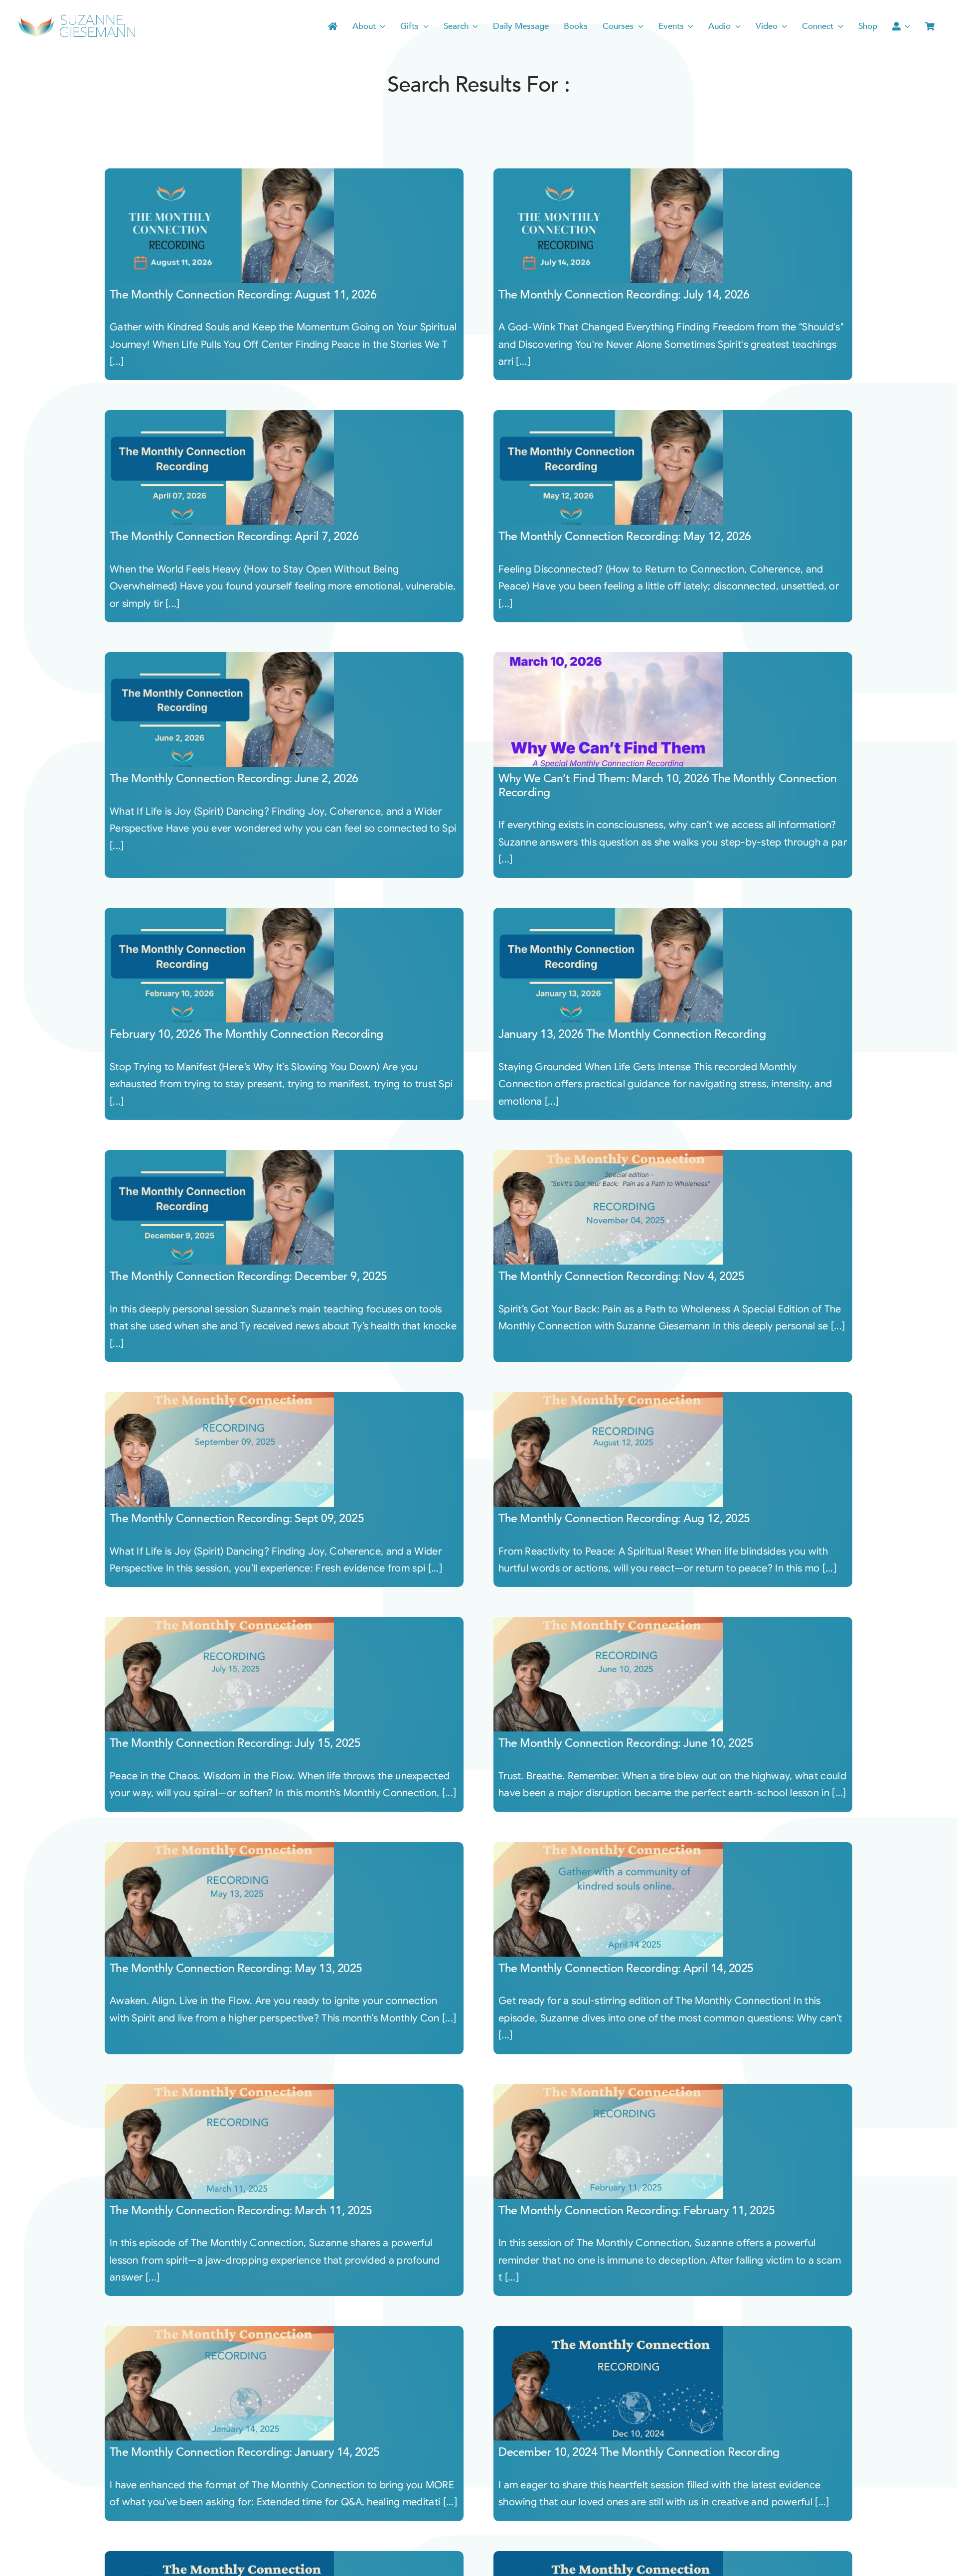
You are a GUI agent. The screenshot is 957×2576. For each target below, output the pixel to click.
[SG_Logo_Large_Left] (77, 17)
